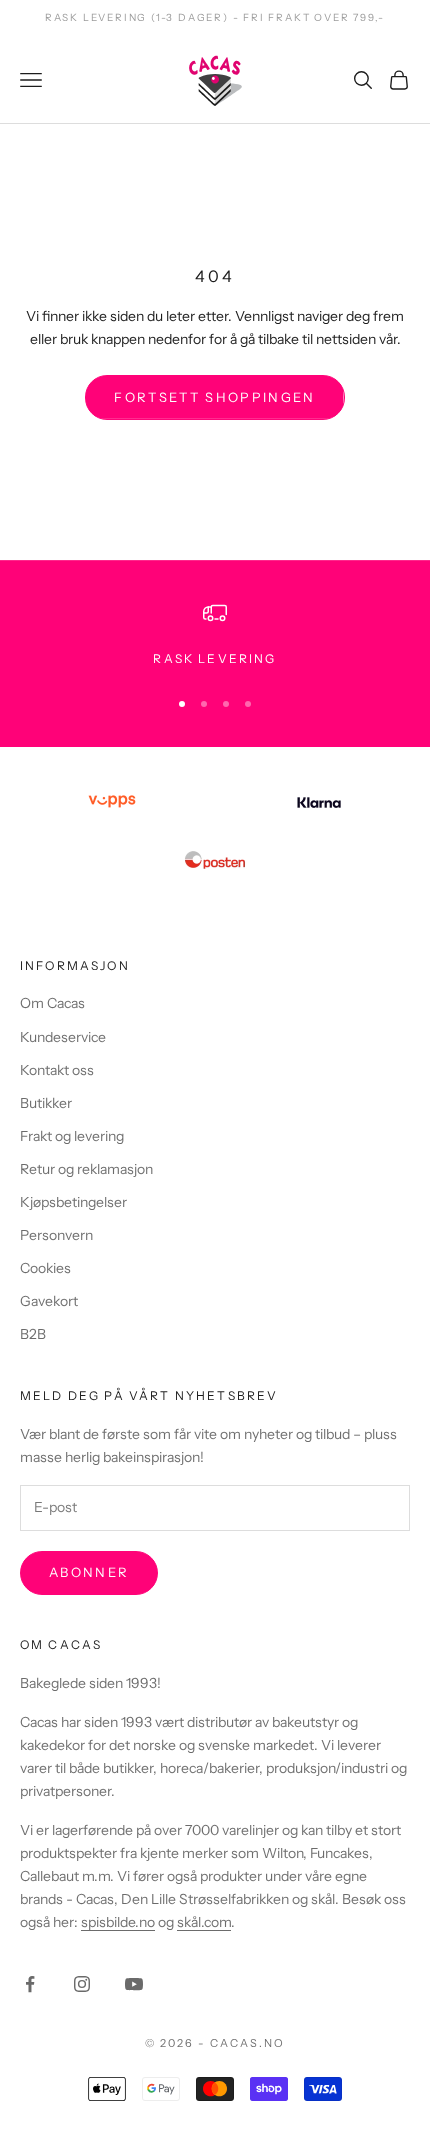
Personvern (56, 1235)
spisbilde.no (118, 1922)
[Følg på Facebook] (30, 1984)
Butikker (46, 1103)
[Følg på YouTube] (134, 1984)
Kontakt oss (57, 1070)
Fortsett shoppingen (214, 397)
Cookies (45, 1268)
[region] (215, 635)
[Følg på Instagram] (82, 1984)
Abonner (89, 1572)
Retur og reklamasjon (86, 1169)
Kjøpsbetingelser (73, 1202)
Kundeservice (63, 1037)
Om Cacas (52, 1003)
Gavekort (49, 1301)
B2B (33, 1334)
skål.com (204, 1922)
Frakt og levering (72, 1136)
